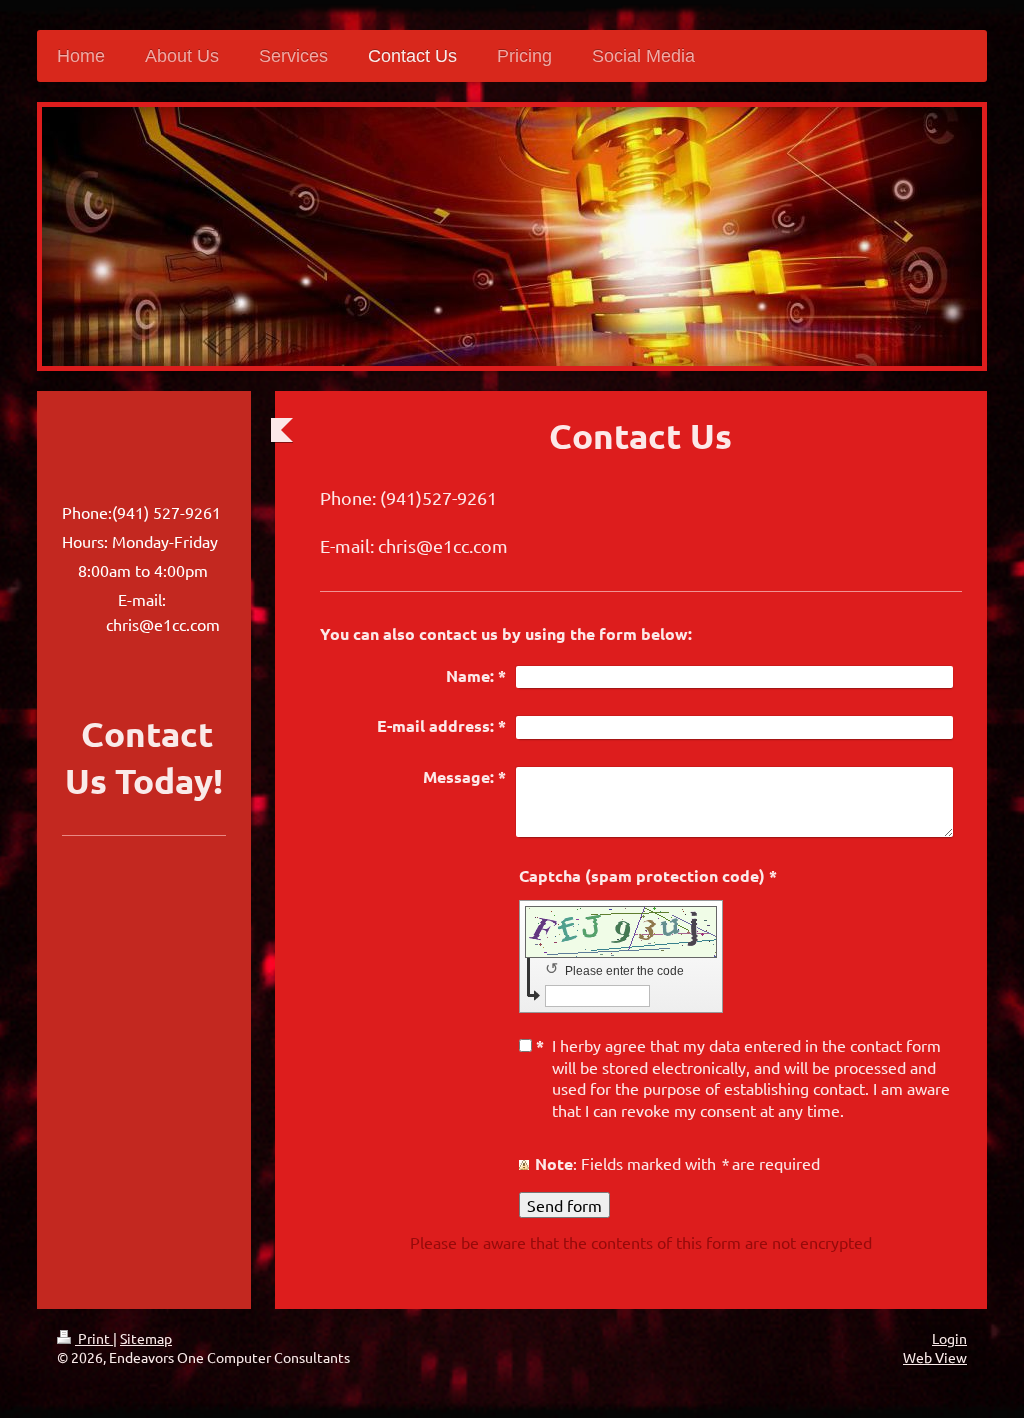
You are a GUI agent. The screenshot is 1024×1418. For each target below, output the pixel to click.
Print (94, 1338)
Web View (935, 1357)
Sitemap (146, 1338)
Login (949, 1338)
